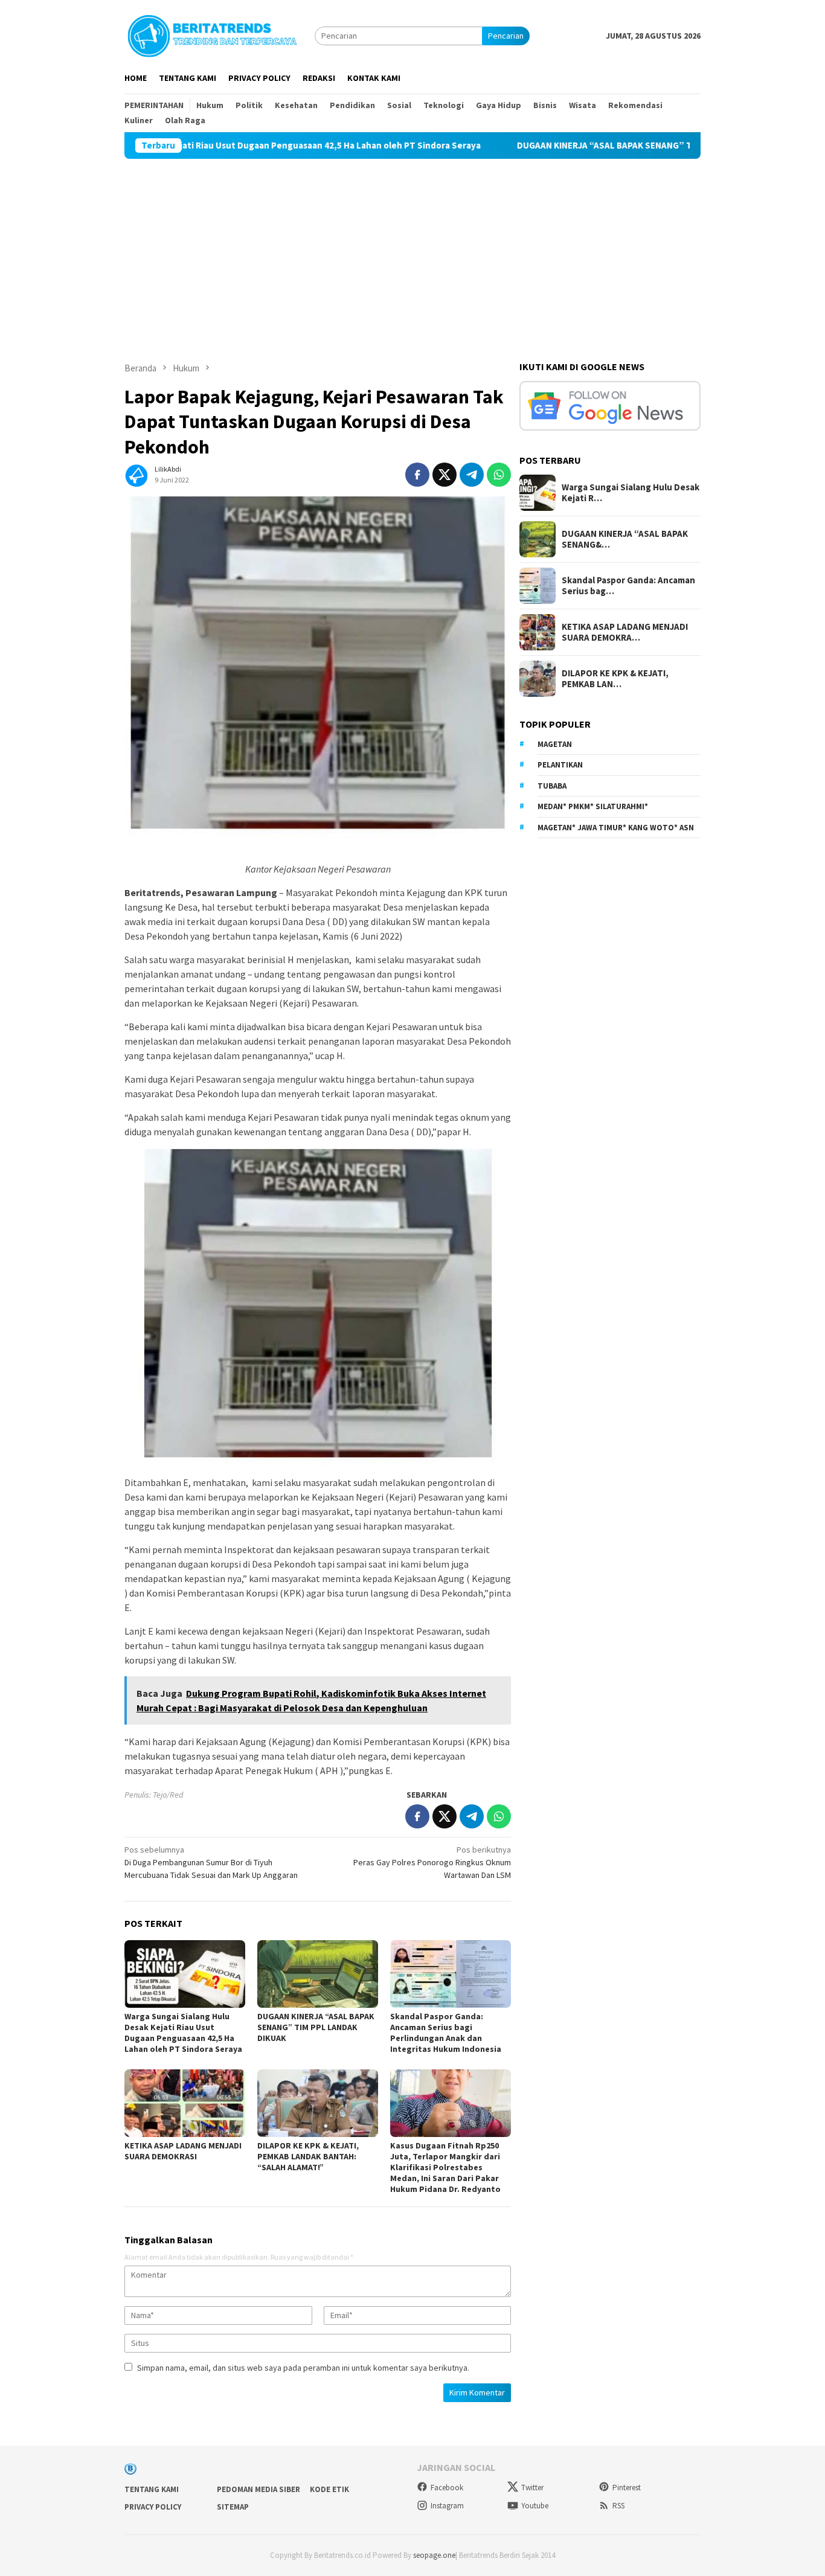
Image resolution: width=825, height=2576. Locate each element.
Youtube (535, 2506)
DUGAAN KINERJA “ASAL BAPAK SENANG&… (625, 539)
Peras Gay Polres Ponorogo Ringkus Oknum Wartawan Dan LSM (432, 1862)
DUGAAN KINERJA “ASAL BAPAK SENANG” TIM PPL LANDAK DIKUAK (579, 146)
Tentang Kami (152, 2489)
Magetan (555, 744)
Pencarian (506, 36)
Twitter (532, 2488)
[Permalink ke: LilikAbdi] (136, 474)
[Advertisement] (412, 249)
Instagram (447, 2506)
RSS (618, 2506)
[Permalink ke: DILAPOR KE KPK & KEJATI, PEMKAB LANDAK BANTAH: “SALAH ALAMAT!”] (318, 2103)
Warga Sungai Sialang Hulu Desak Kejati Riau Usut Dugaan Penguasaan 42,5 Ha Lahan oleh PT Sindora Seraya (183, 2033)
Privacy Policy (153, 2507)
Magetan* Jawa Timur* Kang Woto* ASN (616, 828)
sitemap (233, 2507)
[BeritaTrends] (212, 34)
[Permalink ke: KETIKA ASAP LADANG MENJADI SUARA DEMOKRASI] (185, 2103)
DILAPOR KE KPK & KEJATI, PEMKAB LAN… (615, 679)
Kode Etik (329, 2489)
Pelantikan (560, 765)
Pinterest (627, 2488)
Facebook (447, 2488)
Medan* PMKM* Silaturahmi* (593, 806)
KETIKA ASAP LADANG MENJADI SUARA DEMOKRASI (183, 2151)
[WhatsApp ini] (499, 475)
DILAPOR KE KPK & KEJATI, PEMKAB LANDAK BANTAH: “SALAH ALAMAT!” (308, 2156)
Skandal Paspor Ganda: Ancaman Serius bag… (628, 586)
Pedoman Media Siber (258, 2489)
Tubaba (552, 786)
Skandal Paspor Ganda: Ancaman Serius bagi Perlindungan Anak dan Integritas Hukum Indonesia (446, 2033)
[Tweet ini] (445, 475)
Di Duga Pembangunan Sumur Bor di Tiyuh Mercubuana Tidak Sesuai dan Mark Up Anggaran (211, 1862)
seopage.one (434, 2555)
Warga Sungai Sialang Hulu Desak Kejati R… (631, 493)
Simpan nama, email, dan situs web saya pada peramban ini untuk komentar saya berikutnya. (303, 2368)
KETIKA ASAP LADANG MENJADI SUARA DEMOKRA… (625, 632)
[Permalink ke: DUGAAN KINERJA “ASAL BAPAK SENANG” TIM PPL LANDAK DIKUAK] (318, 1974)
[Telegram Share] (472, 475)
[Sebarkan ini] (417, 475)
